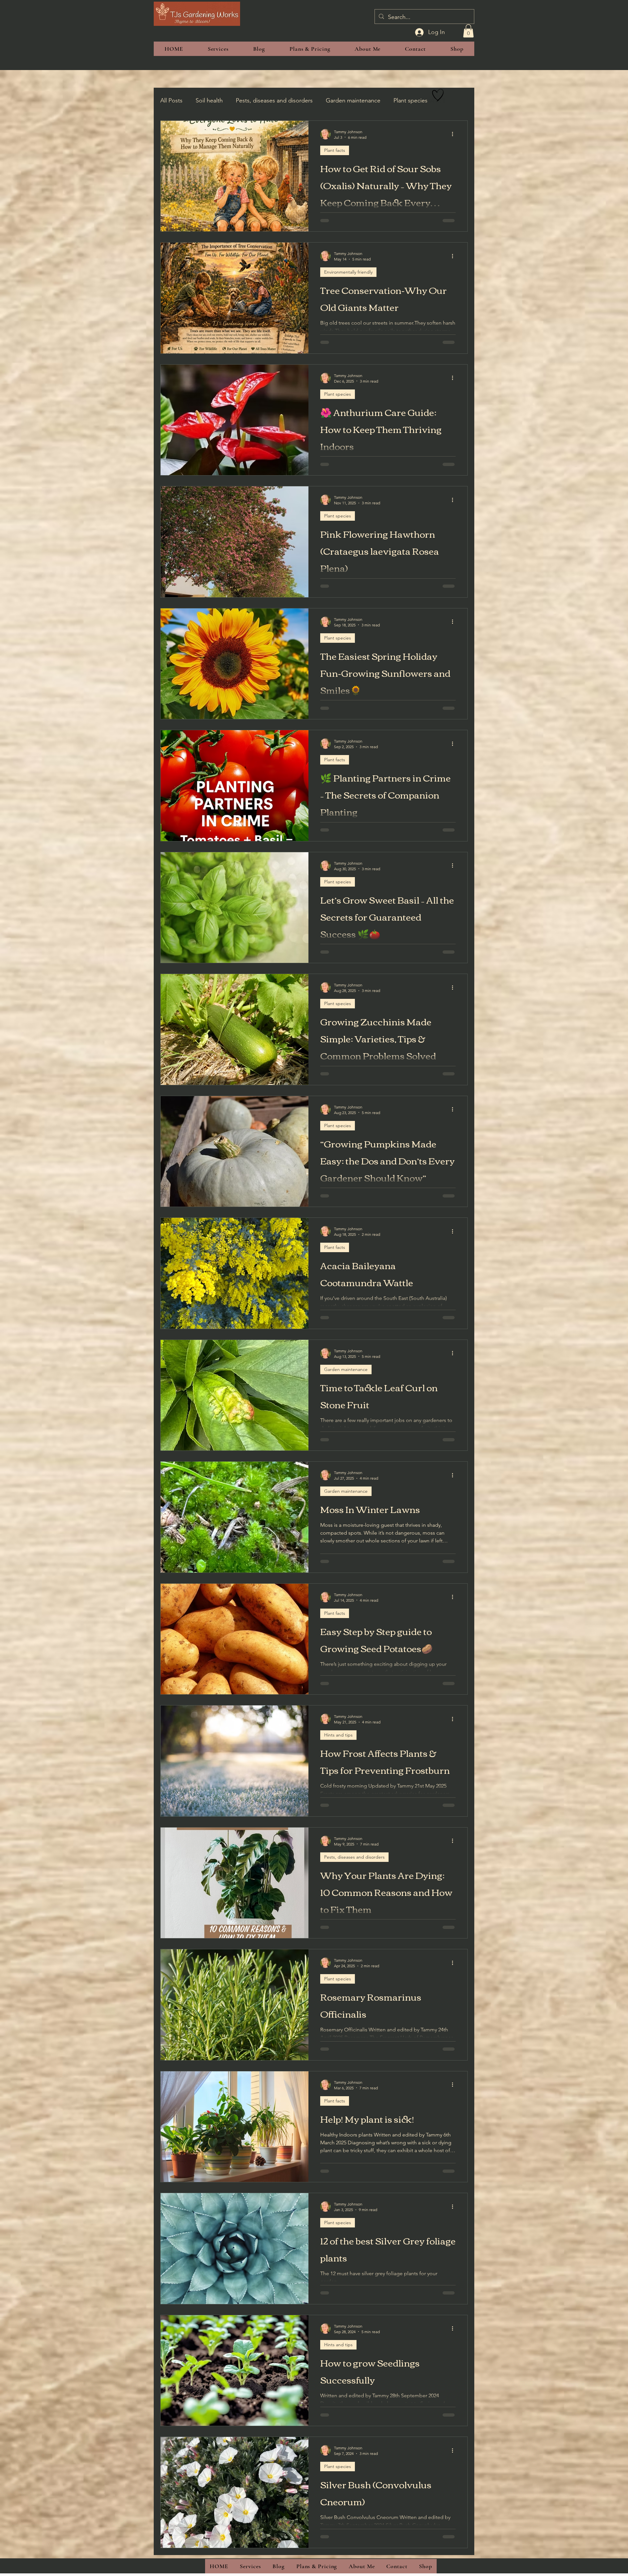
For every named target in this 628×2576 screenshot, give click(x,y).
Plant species (338, 394)
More (401, 100)
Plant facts (335, 150)
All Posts (171, 100)
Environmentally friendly (348, 272)
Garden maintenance (353, 100)
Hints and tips (338, 1735)
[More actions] (455, 134)
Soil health (209, 100)
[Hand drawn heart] (438, 95)
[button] (468, 31)
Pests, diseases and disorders (274, 100)
